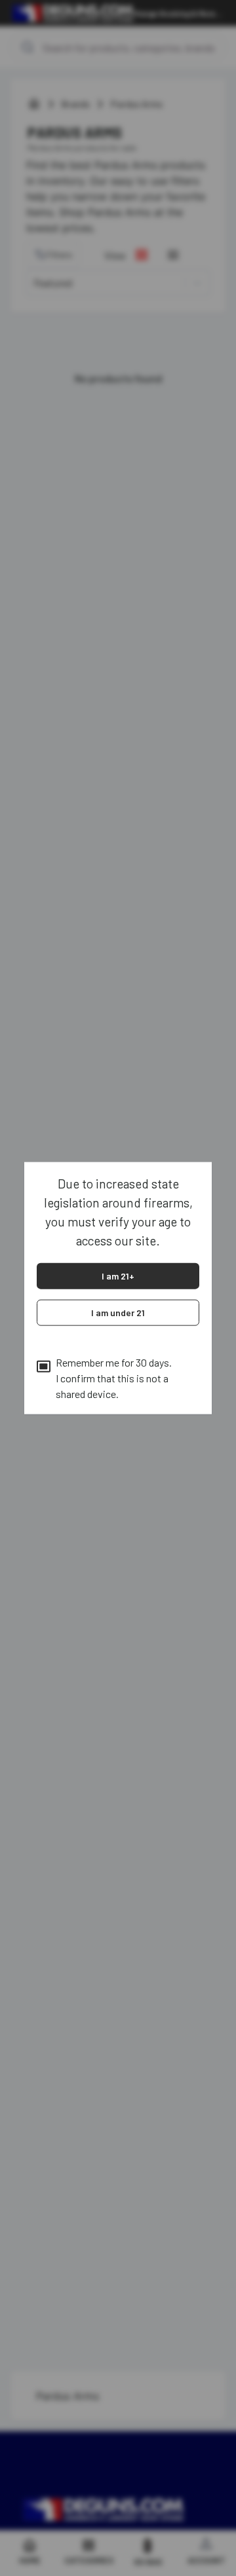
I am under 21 (118, 1312)
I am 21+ (118, 1275)
